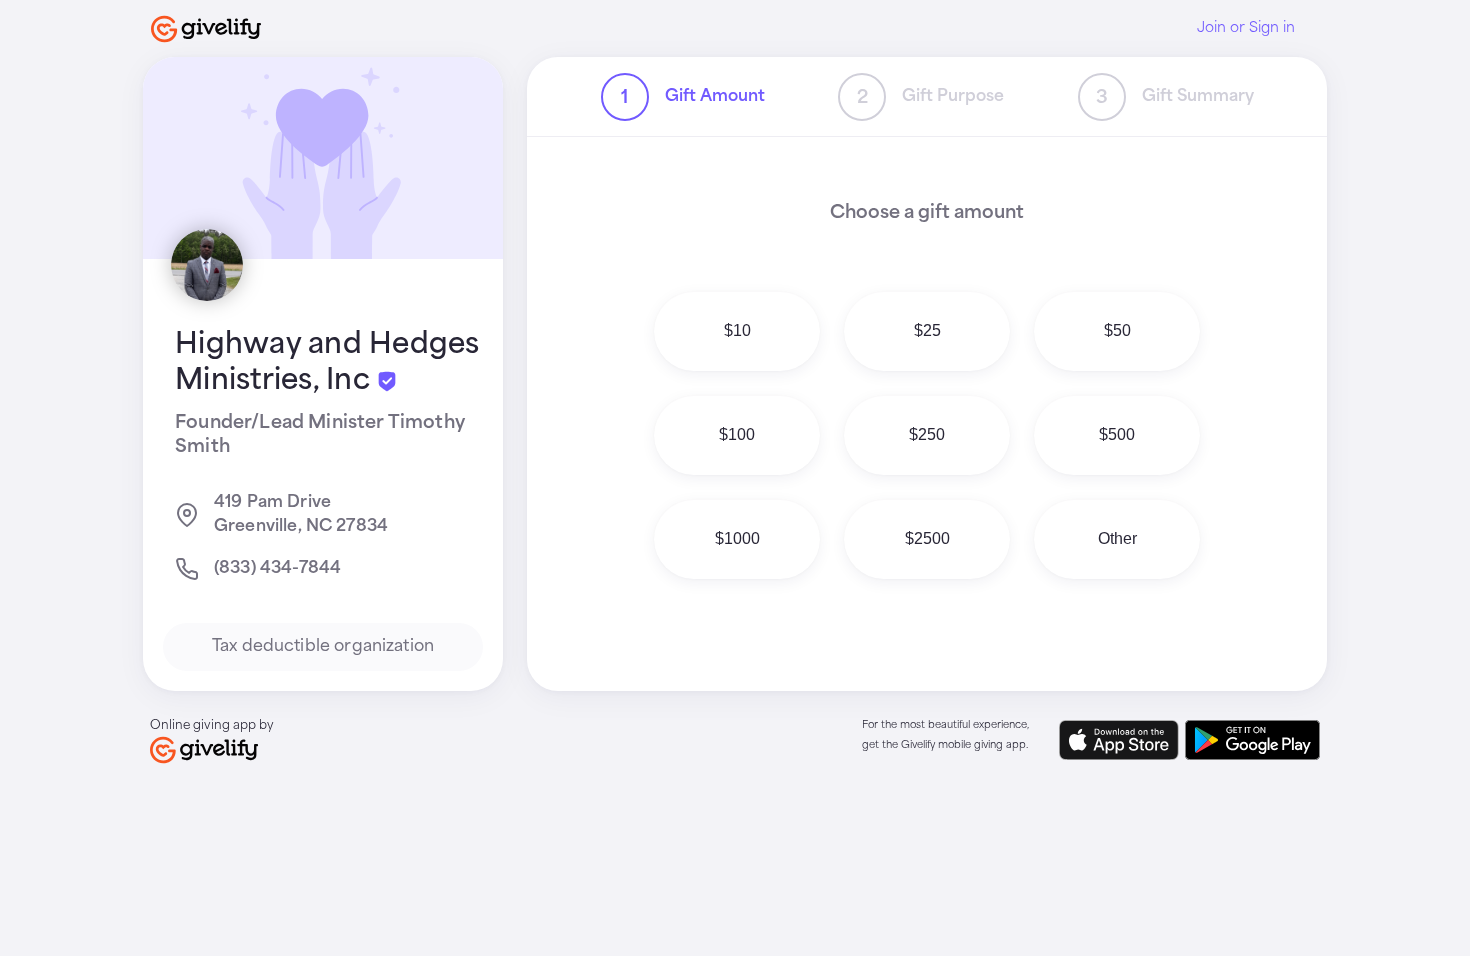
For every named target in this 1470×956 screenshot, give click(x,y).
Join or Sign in (1246, 28)
